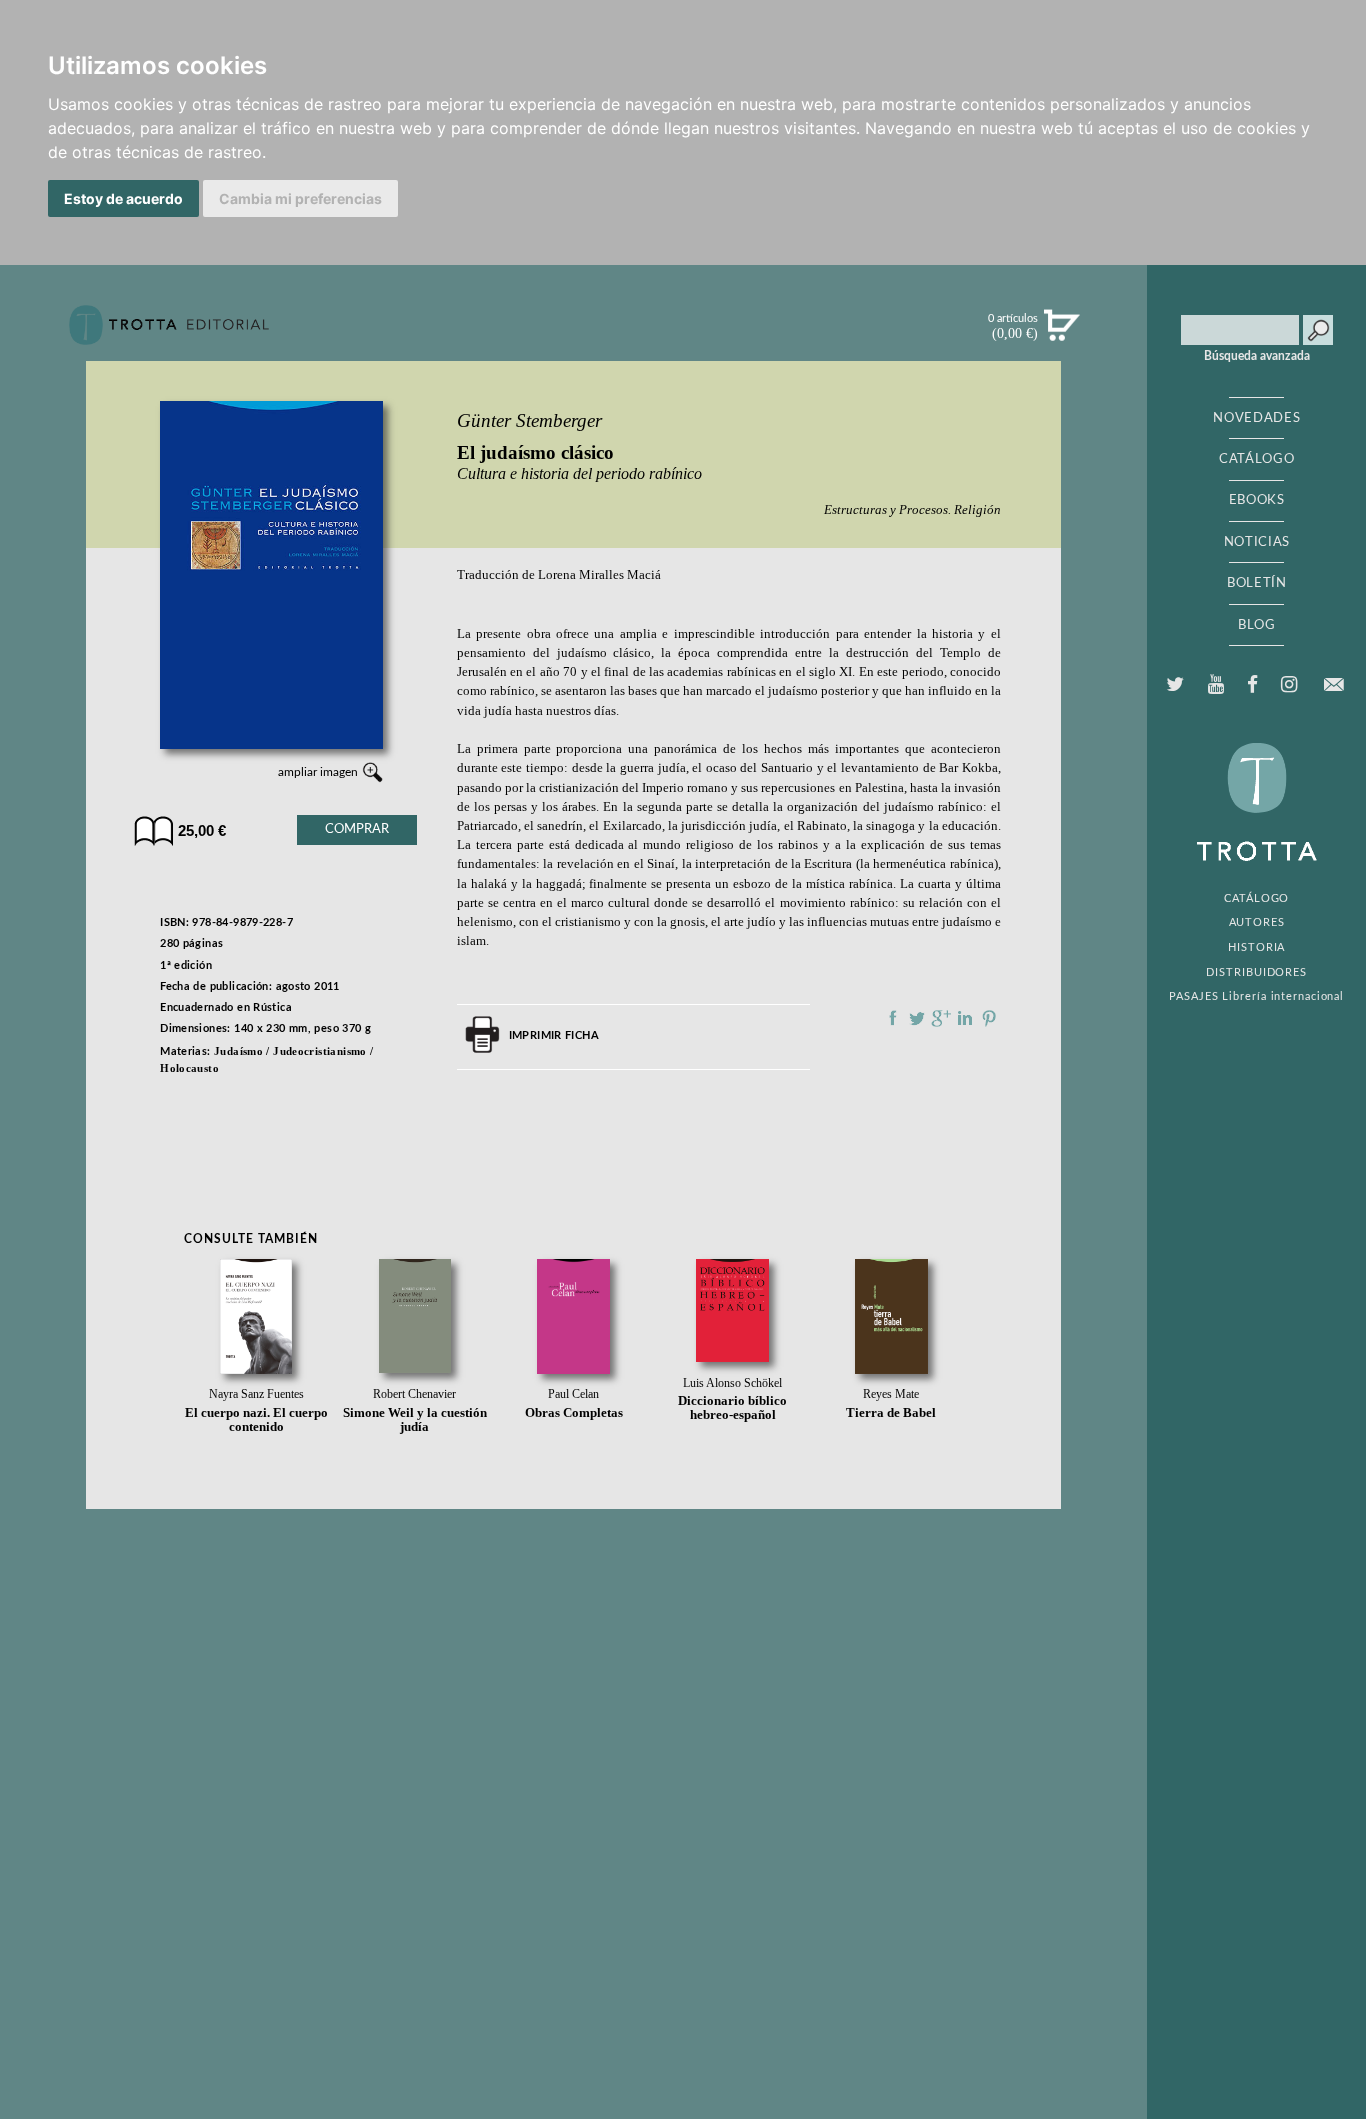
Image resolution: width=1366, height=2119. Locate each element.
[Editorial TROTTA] (169, 333)
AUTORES (1257, 922)
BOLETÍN (1257, 583)
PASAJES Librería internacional (1256, 996)
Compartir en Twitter (917, 1018)
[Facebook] (1252, 685)
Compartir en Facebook (893, 1018)
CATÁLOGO (1256, 459)
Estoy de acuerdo (123, 198)
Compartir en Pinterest (989, 1018)
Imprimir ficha (554, 1035)
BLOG (1257, 625)
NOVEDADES (1256, 418)
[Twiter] (1175, 685)
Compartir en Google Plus (941, 1018)
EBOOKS (1257, 500)
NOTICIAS (1257, 542)
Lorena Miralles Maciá (599, 575)
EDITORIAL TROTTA (1257, 807)
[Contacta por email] (1334, 684)
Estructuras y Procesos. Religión (912, 509)
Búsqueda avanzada (1257, 356)
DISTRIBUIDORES (1256, 972)
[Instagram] (1288, 685)
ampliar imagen (318, 772)
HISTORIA (1256, 947)
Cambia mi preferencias (300, 198)
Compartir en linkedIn (965, 1018)
